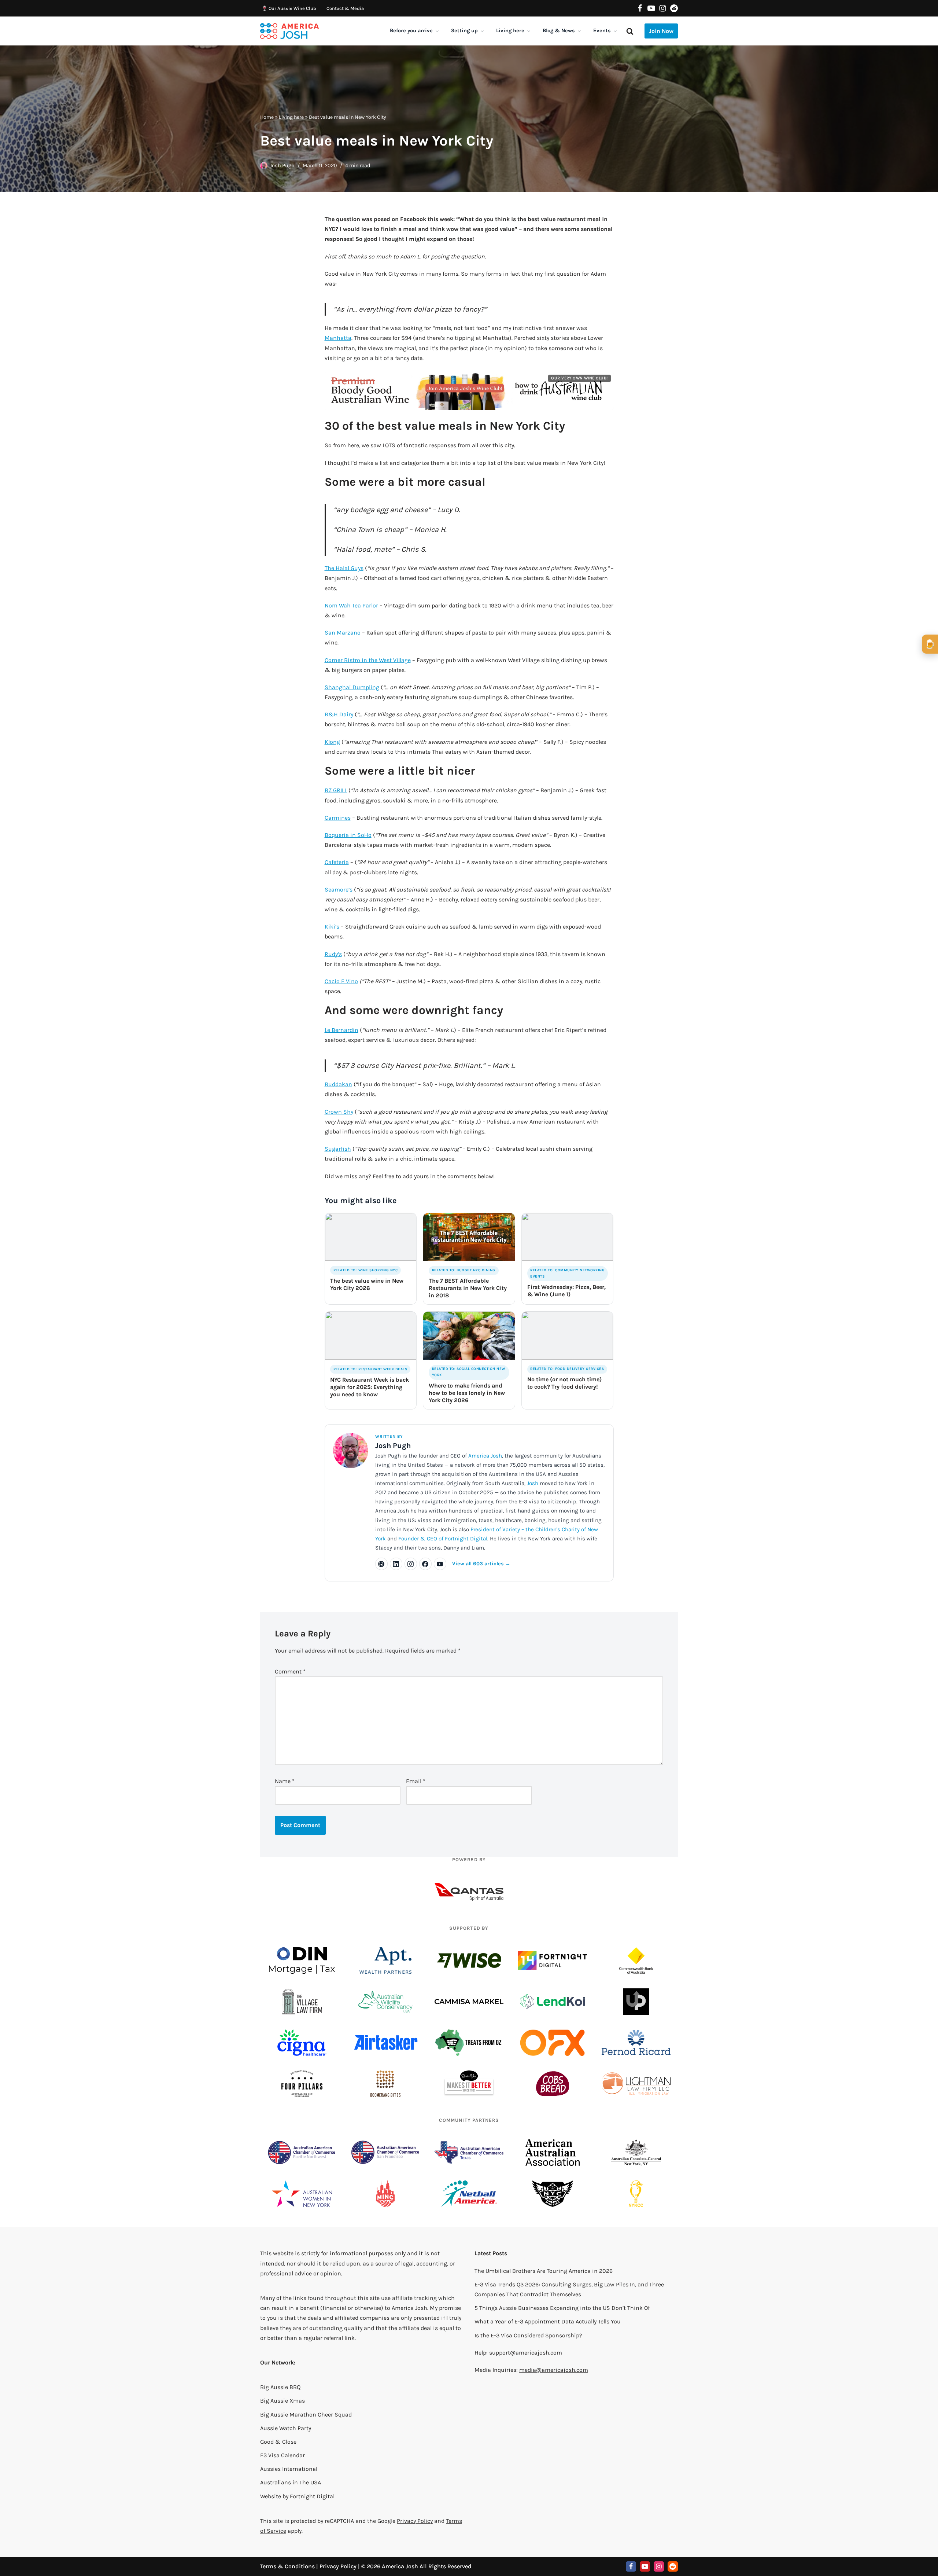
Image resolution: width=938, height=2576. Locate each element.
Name (285, 1781)
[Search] (630, 31)
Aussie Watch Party (286, 2428)
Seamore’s (339, 890)
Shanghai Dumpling (352, 687)
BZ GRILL (336, 790)
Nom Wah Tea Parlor (351, 605)
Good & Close (278, 2442)
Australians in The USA (291, 2482)
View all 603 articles (481, 1564)
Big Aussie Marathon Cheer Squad (306, 2415)
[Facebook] (640, 8)
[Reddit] (674, 8)
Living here (510, 31)
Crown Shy (339, 1112)
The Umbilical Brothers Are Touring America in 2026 (544, 2271)
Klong (332, 742)
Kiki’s (332, 927)
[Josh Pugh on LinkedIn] (396, 1564)
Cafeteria (337, 862)
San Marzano (343, 633)
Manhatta (338, 338)
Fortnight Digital (312, 2496)
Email (416, 1781)
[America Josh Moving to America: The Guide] (289, 31)
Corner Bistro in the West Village (368, 660)
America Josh (485, 1456)
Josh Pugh (282, 166)
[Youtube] (651, 8)
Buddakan (338, 1084)
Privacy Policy (415, 2521)
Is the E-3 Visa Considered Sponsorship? (528, 2335)
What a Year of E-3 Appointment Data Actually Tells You (548, 2321)
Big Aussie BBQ (280, 2387)
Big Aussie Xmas (282, 2401)
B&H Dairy (339, 714)
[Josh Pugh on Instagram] (411, 1564)
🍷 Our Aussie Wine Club (289, 8)
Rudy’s (333, 954)
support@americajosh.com (526, 2353)
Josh (533, 1483)
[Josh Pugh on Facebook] (425, 1564)
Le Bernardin (341, 1030)
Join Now (661, 31)
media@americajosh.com (554, 2370)
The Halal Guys (344, 568)
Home (267, 117)
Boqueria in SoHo (348, 835)
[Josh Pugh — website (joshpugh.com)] (381, 1564)
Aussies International (289, 2469)
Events (602, 31)
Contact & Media (345, 8)
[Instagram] (663, 8)
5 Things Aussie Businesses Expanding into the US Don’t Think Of (562, 2308)
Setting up (464, 31)
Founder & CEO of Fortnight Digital (443, 1539)
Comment (290, 1671)
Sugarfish (338, 1149)
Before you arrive (411, 31)
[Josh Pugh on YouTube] (440, 1564)
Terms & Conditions (287, 2566)
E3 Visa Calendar (282, 2455)
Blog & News (559, 31)
